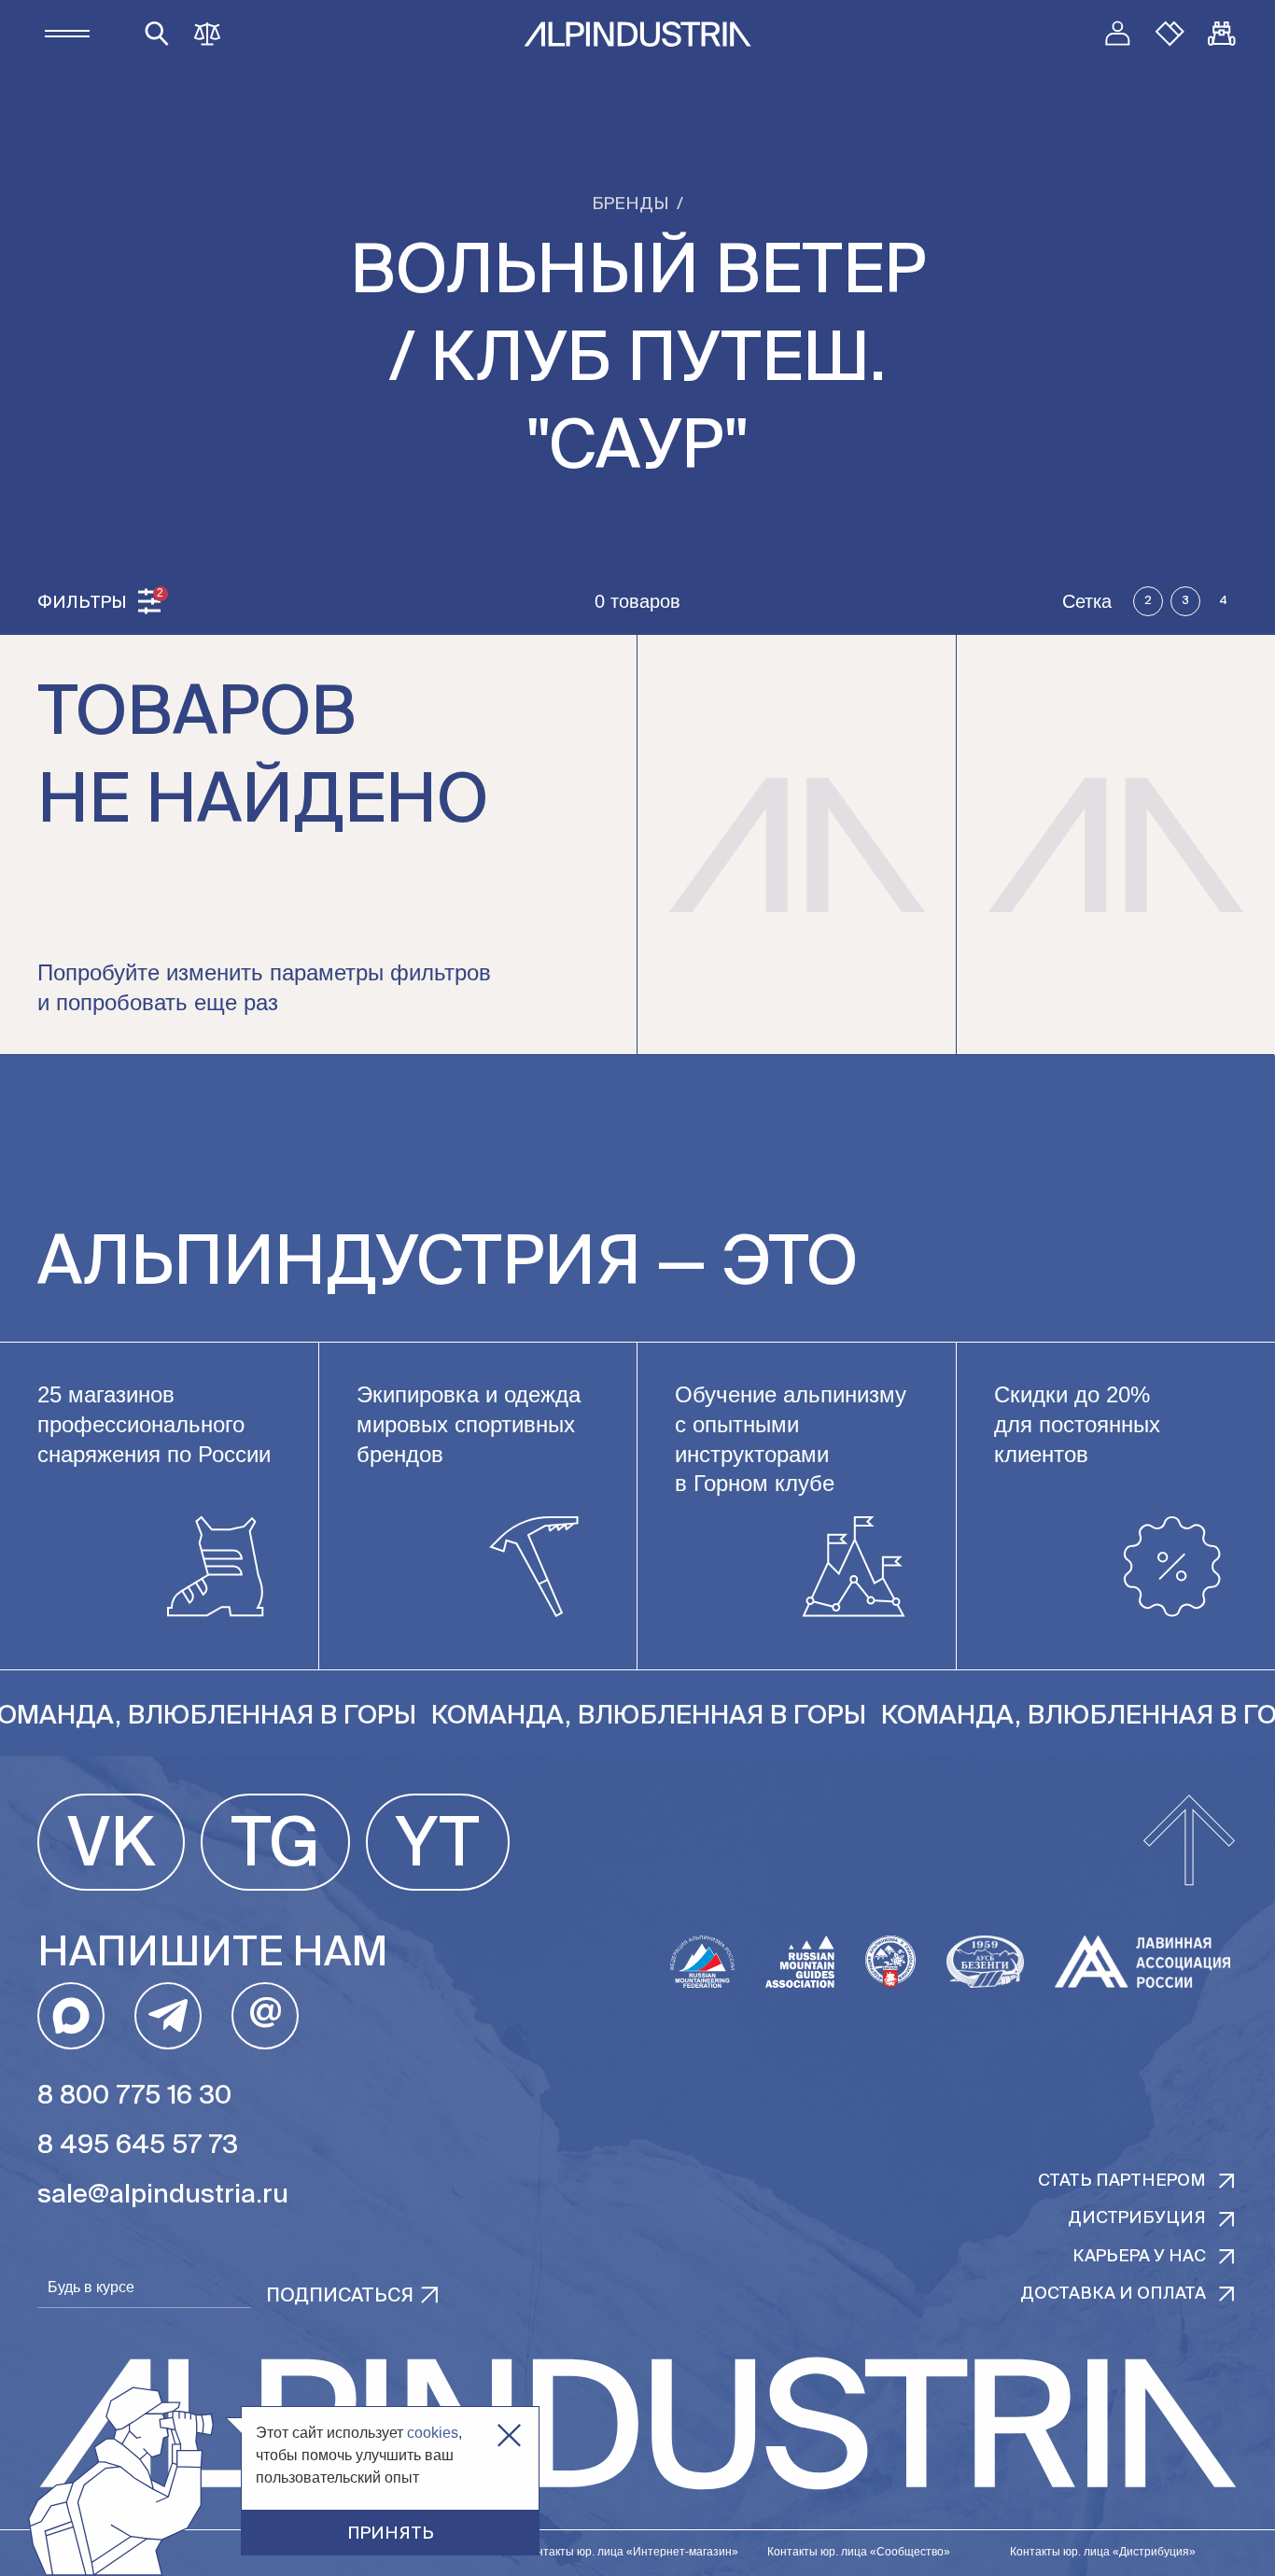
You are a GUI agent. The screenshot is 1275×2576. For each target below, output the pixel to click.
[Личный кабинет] (1117, 34)
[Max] (71, 2016)
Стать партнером (1122, 2181)
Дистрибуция (1137, 2218)
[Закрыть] (509, 2435)
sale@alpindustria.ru (163, 2195)
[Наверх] (1189, 1842)
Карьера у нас (1139, 2257)
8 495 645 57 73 (138, 2146)
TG (275, 1847)
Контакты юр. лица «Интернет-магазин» (631, 2552)
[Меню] (67, 34)
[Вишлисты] (1170, 34)
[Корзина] (1222, 34)
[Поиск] (157, 34)
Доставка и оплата (1113, 2294)
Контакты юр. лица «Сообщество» (859, 2552)
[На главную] (637, 34)
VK (111, 1847)
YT (438, 1847)
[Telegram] (168, 2016)
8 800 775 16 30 (134, 2096)
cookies (433, 2433)
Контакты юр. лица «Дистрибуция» (1103, 2552)
